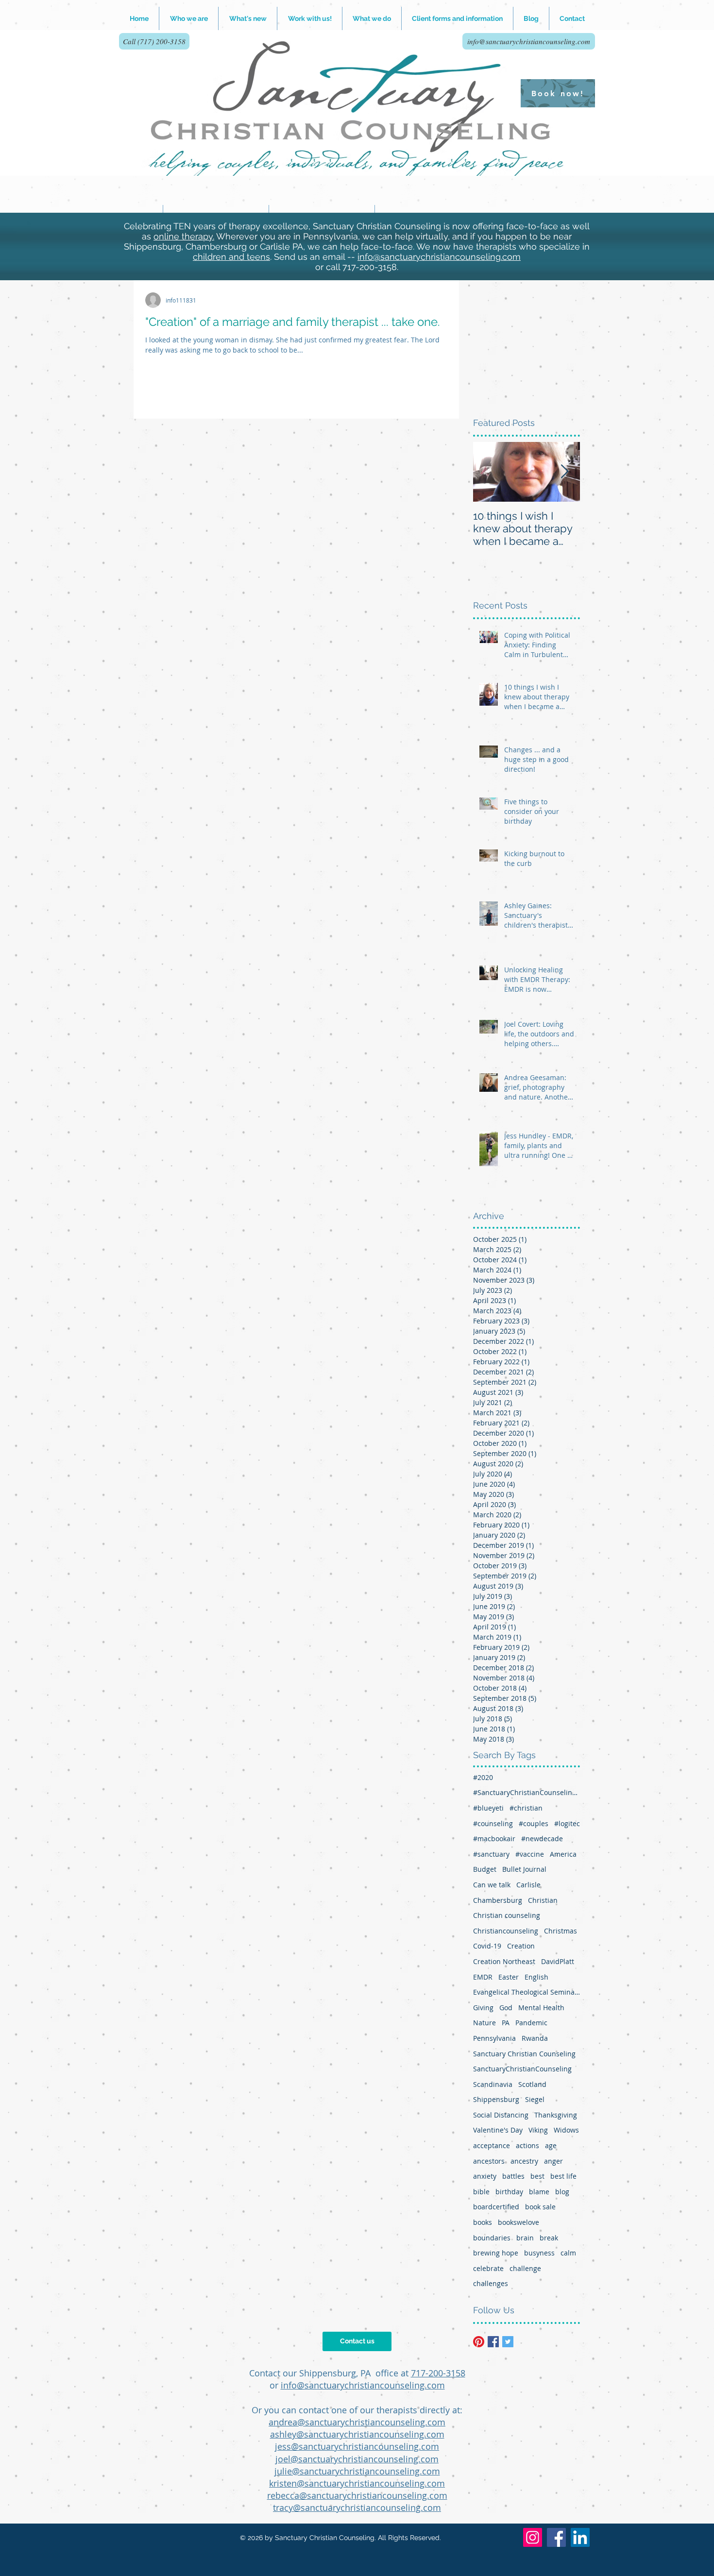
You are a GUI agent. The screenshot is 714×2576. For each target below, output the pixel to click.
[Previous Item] (489, 472)
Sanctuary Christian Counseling (524, 2054)
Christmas (561, 1931)
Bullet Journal (524, 1869)
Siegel (535, 2099)
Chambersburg (498, 1900)
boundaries (492, 2238)
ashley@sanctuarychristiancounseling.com (357, 2434)
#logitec (567, 1823)
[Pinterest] (479, 2342)
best (537, 2176)
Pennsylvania (494, 2038)
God (506, 2008)
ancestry (524, 2161)
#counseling (493, 1823)
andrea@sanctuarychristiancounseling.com (357, 2422)
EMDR (483, 1977)
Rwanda (535, 2038)
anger (553, 2161)
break (549, 2238)
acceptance (492, 2145)
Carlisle (528, 1885)
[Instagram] (533, 2537)
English (536, 1977)
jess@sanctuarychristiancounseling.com (357, 2446)
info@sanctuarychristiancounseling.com (439, 257)
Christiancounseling (506, 1931)
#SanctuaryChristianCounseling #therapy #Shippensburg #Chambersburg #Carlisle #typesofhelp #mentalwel (527, 1792)
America (563, 1854)
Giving (483, 2008)
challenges (491, 2283)
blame (539, 2192)
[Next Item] (564, 472)
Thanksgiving (556, 2115)
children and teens (231, 257)
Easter (509, 1977)
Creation (521, 1946)
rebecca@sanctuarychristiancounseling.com (357, 2495)
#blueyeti (488, 1808)
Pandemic (531, 2023)
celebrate (488, 2268)
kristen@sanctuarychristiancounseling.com (357, 2483)
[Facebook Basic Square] (493, 2342)
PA (506, 2023)
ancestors (489, 2161)
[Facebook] (556, 2537)
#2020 (483, 1777)
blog (562, 2192)
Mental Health (541, 2008)
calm (568, 2253)
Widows (566, 2130)
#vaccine (530, 1854)
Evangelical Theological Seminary (527, 1992)
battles (513, 2176)
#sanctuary (491, 1854)
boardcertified (496, 2207)
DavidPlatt (558, 1961)
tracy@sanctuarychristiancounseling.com (357, 2508)
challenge (525, 2268)
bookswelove (518, 2222)
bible (481, 2192)
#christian (526, 1808)
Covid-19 (487, 1946)
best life (563, 2176)
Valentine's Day (498, 2130)
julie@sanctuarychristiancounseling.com (357, 2471)
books (483, 2222)
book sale (540, 2207)
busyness (539, 2253)
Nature (484, 2023)
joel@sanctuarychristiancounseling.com (357, 2459)
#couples (534, 1823)
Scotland (532, 2084)
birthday (509, 2192)
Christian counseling (507, 1915)
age (551, 2145)
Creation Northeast (504, 1961)
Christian (543, 1900)
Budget (485, 1869)
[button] (310, 18)
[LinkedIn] (580, 2537)
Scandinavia (493, 2084)
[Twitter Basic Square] (508, 2342)
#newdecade (542, 1839)
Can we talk (492, 1885)
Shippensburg (496, 2099)
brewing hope (496, 2253)
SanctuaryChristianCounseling (522, 2069)
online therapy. (184, 236)
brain (525, 2238)
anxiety (485, 2176)
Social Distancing (501, 2115)
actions (527, 2145)
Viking (538, 2130)
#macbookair (494, 1839)
